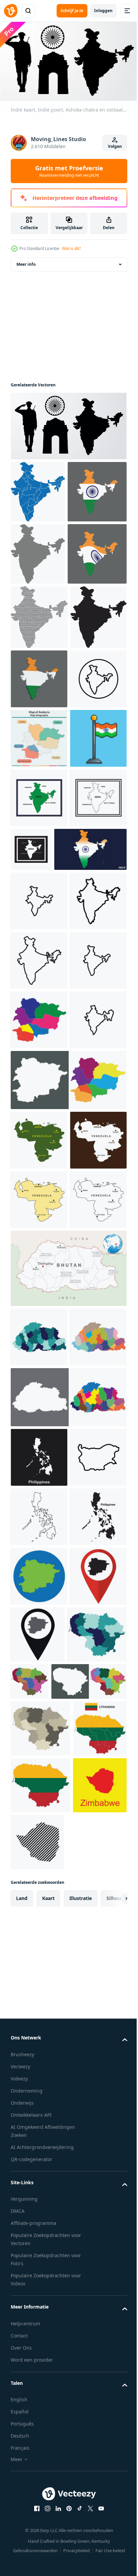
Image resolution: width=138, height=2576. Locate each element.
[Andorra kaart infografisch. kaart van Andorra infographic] (39, 994)
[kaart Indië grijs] (38, 624)
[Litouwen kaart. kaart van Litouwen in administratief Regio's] (40, 2545)
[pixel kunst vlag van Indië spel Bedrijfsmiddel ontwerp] (39, 1054)
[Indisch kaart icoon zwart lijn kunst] (39, 1395)
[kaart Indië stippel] (39, 749)
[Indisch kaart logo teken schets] (39, 1276)
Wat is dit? (71, 248)
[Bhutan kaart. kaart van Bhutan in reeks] (68, 2129)
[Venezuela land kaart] (39, 1694)
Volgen (115, 146)
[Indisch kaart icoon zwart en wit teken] (39, 1335)
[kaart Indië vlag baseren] (40, 562)
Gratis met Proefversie (69, 171)
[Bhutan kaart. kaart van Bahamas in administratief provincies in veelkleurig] (39, 2009)
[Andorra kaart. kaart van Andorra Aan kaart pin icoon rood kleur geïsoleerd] (39, 2486)
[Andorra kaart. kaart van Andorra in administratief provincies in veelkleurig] (39, 1514)
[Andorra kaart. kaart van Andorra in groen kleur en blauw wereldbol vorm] (39, 2427)
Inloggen (103, 11)
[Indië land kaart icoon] (39, 1113)
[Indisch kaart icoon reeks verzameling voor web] (39, 1454)
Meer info (26, 272)
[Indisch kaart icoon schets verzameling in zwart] (39, 1573)
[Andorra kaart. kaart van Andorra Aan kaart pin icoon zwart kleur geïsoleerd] (97, 2485)
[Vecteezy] (11, 11)
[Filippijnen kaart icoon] (39, 2189)
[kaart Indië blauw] (38, 500)
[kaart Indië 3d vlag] (39, 875)
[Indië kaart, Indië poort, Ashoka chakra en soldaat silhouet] (68, 434)
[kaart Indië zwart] (39, 814)
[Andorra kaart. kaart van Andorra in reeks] (68, 1633)
